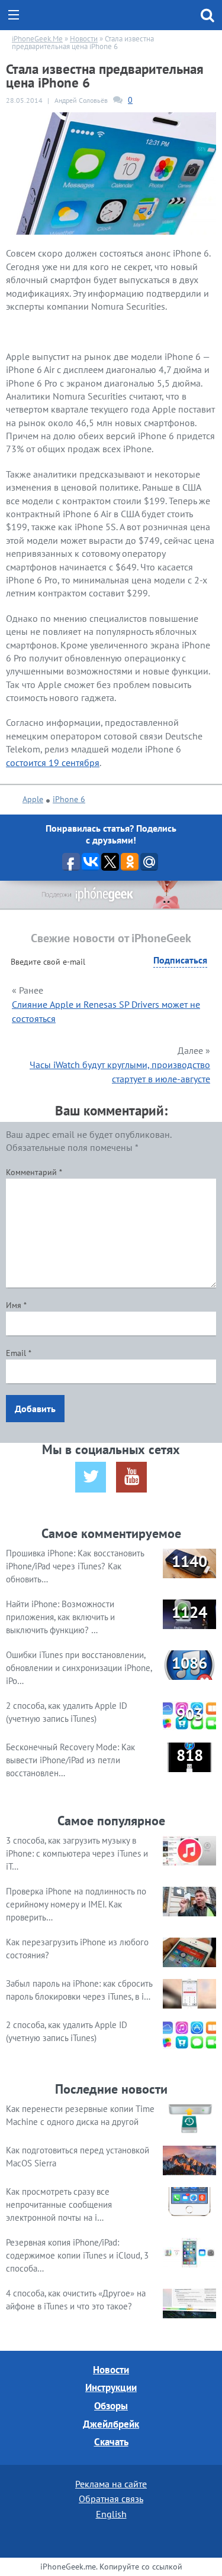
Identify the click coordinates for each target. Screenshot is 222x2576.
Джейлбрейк (111, 2424)
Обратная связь (111, 2499)
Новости (111, 2370)
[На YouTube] (131, 1477)
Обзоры (111, 2406)
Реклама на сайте (111, 2484)
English (111, 2514)
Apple (33, 799)
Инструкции (111, 2387)
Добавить (35, 1409)
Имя (16, 1305)
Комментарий (34, 1172)
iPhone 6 (69, 799)
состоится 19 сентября (53, 763)
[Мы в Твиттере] (91, 1477)
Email (19, 1353)
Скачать (111, 2442)
